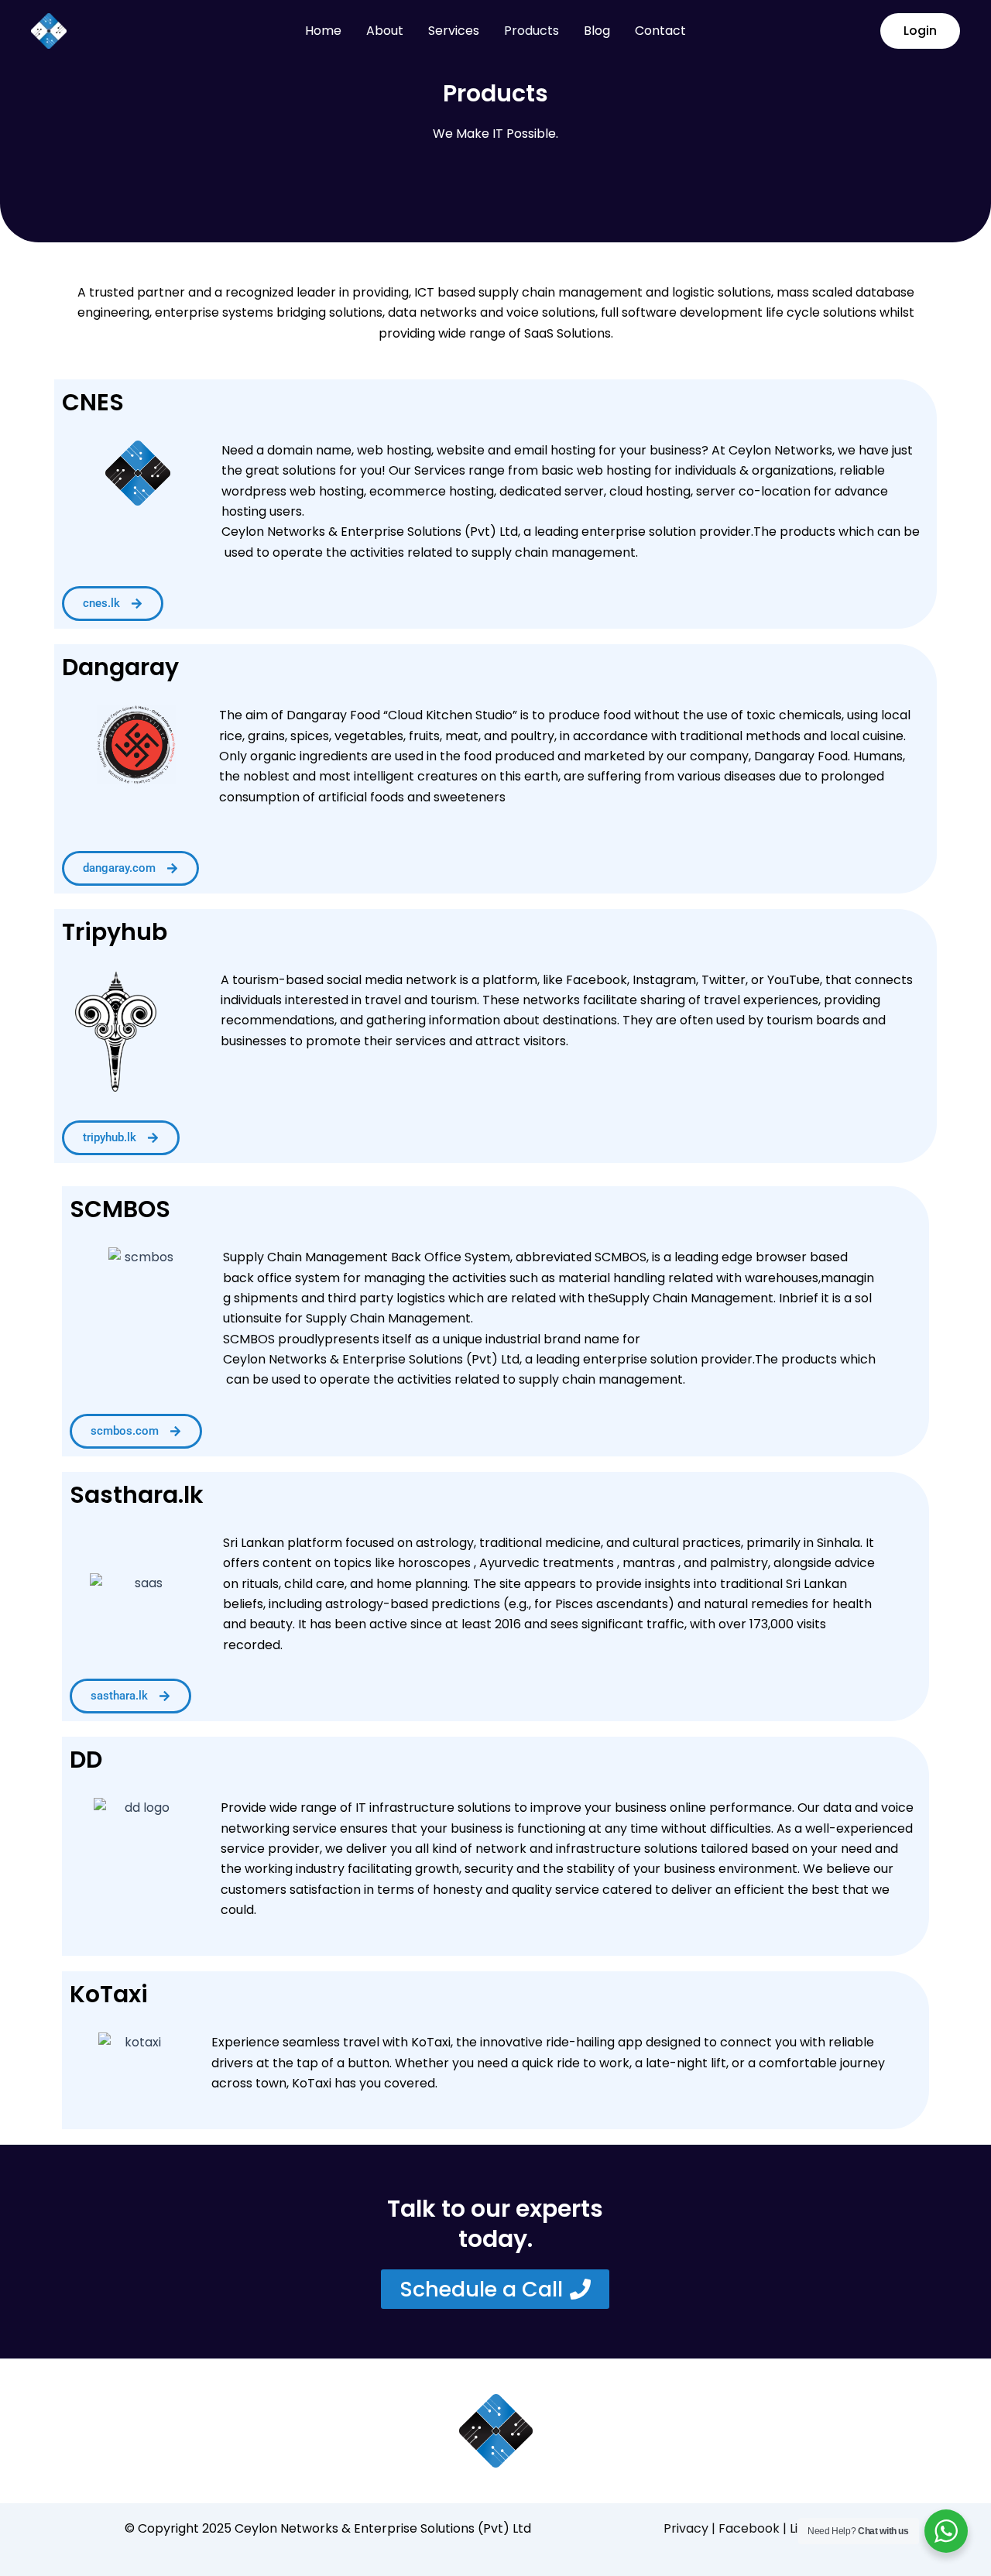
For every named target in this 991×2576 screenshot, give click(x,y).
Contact (660, 31)
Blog (597, 31)
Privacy (686, 2528)
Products (532, 31)
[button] (920, 31)
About (385, 31)
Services (454, 31)
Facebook (751, 2528)
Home (323, 31)
